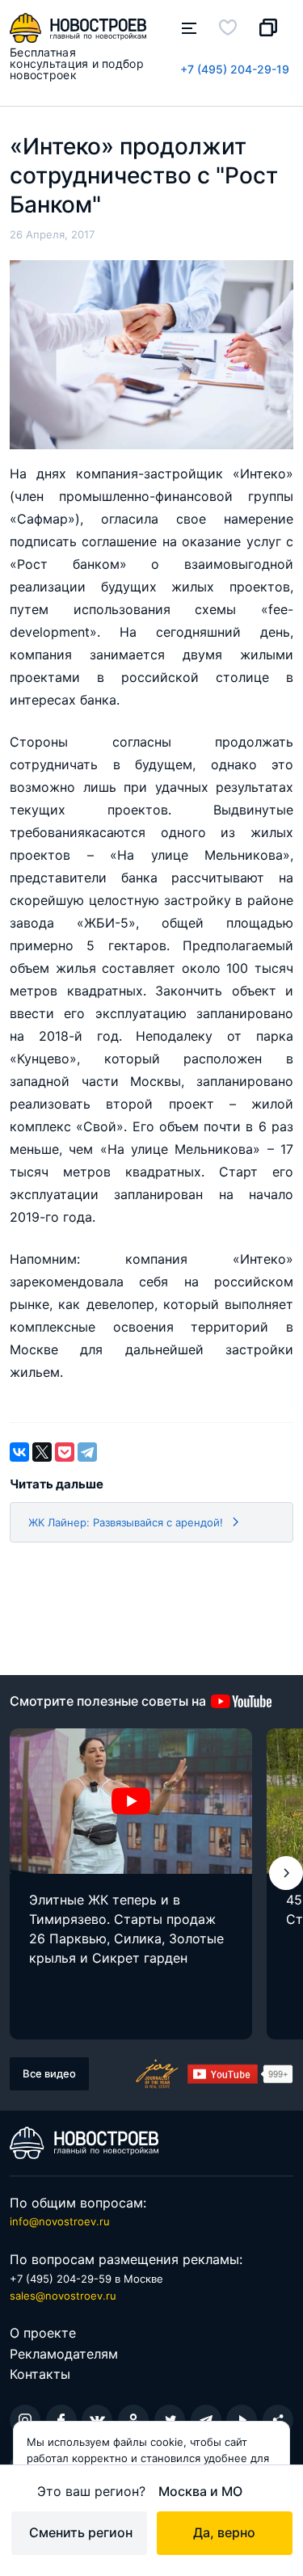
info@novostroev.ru (60, 2221)
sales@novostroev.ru (63, 2296)
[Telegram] (87, 1452)
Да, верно (224, 2532)
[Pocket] (65, 1452)
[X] (42, 1452)
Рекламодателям (64, 2354)
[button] (286, 1873)
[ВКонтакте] (19, 1452)
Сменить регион (81, 2532)
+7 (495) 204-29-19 (235, 69)
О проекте (43, 2333)
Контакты (40, 2374)
